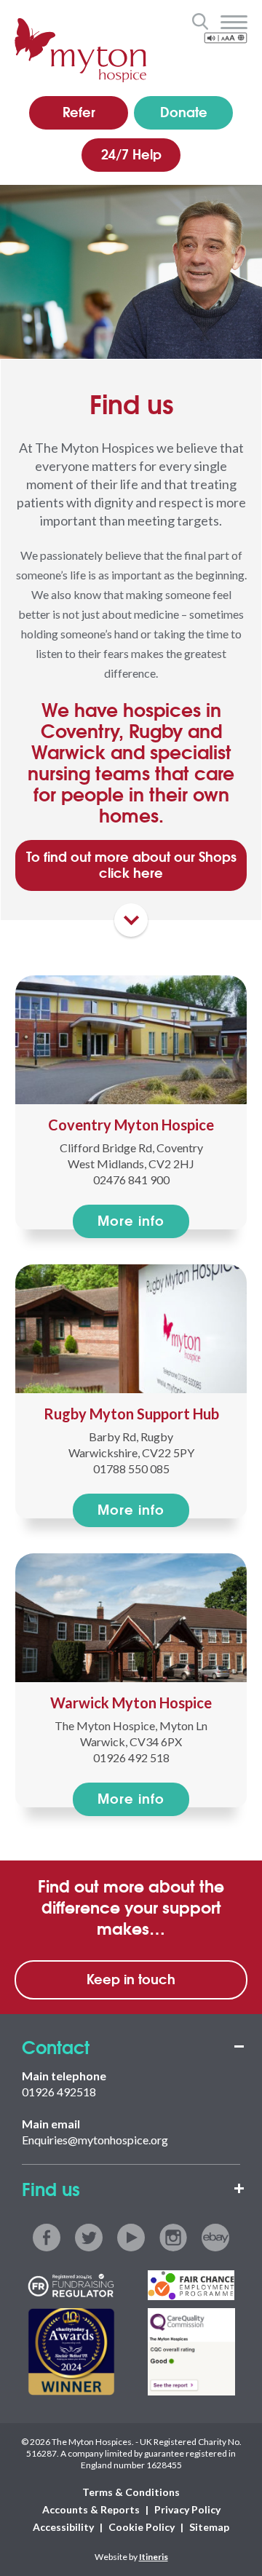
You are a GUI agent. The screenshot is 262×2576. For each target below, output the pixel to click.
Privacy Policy (187, 2509)
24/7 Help (131, 154)
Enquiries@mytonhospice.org (95, 2140)
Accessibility (63, 2527)
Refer (79, 111)
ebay (215, 2238)
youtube (131, 2238)
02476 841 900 (131, 1180)
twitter (89, 2238)
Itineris (154, 2557)
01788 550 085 (131, 1469)
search (200, 21)
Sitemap (209, 2527)
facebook (47, 2238)
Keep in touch (131, 1978)
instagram (173, 2238)
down (131, 920)
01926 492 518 (131, 1757)
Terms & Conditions (131, 2492)
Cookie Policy (142, 2527)
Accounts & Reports (91, 2509)
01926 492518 (59, 2092)
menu (234, 23)
